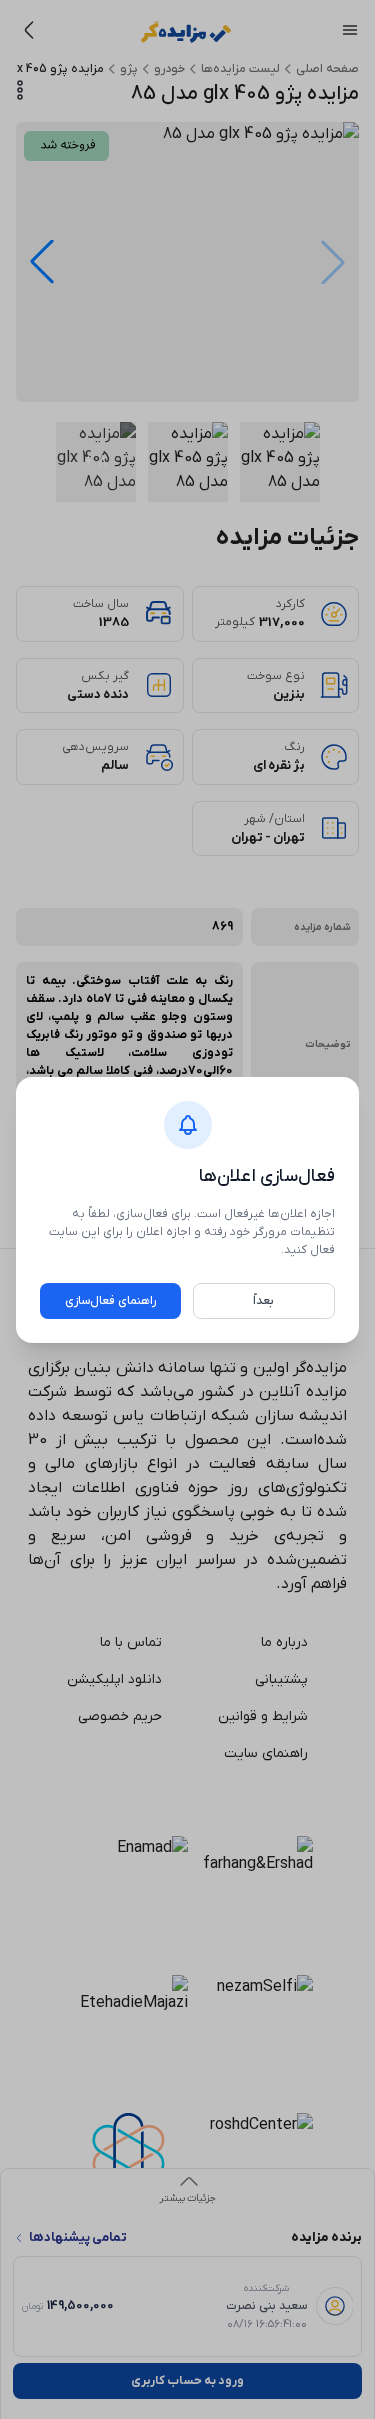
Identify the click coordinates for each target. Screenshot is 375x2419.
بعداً (263, 1301)
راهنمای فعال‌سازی (110, 1301)
